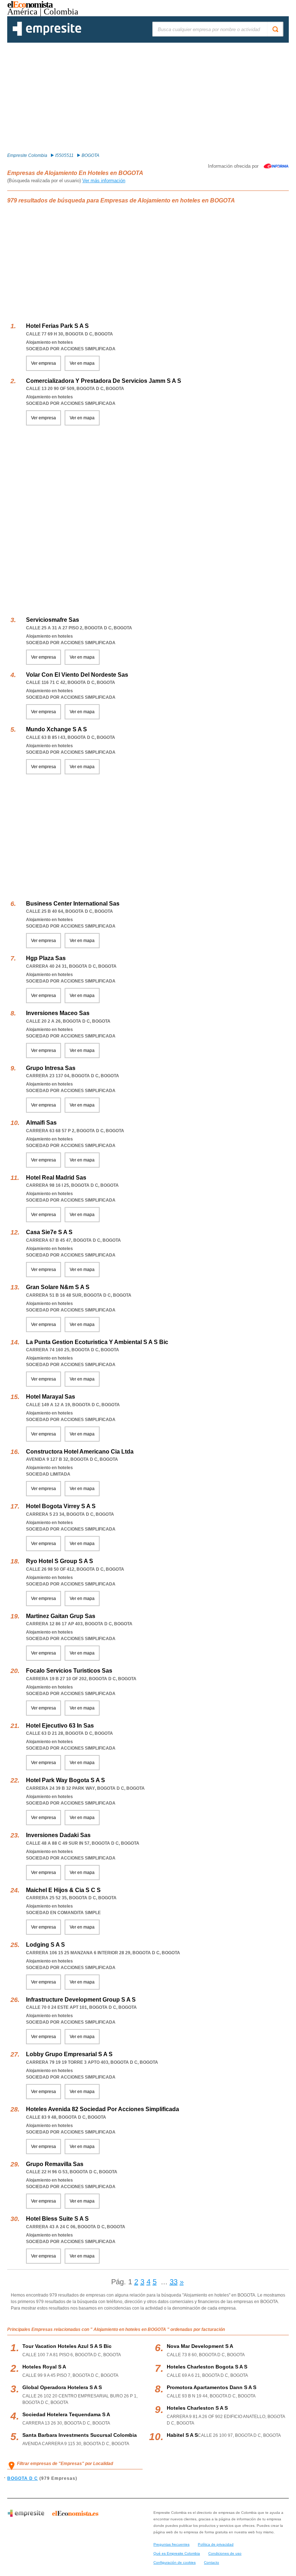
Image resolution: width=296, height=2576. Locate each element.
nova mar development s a (200, 2346)
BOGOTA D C (23, 2478)
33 (174, 2282)
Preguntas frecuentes (171, 2544)
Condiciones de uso (225, 2553)
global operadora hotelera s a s (62, 2387)
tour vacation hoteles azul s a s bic (67, 2346)
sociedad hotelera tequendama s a (66, 2414)
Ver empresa (43, 363)
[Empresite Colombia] (47, 34)
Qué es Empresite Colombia (177, 2553)
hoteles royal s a (44, 2367)
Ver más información (104, 181)
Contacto (212, 2562)
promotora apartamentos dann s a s (212, 2387)
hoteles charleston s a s (197, 2408)
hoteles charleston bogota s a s (207, 2367)
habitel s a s (182, 2435)
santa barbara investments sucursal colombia (80, 2435)
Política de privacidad (216, 2544)
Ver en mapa (82, 363)
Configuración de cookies (175, 2562)
